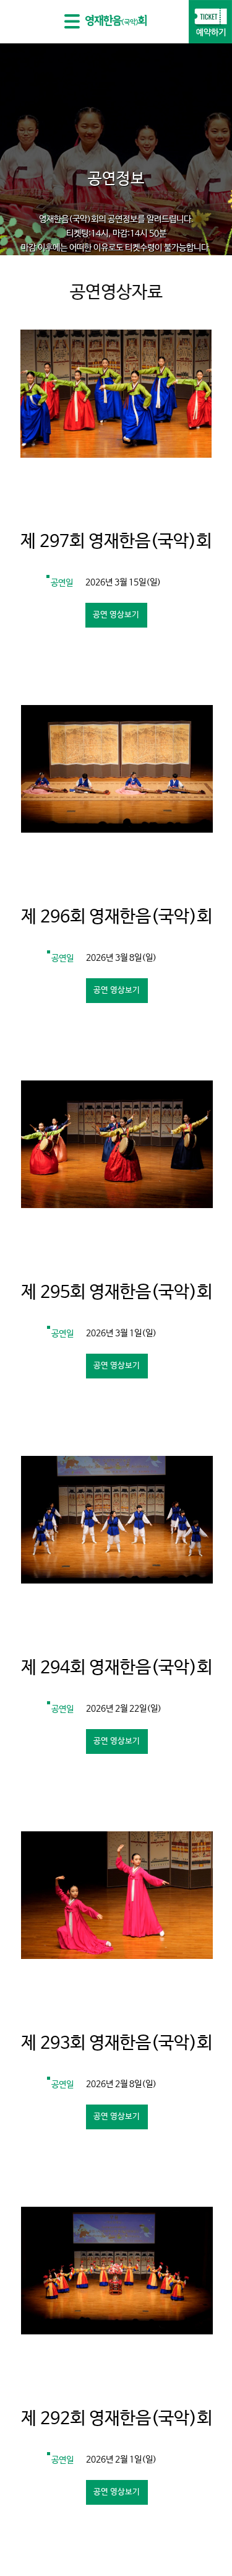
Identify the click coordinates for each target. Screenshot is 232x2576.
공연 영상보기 (116, 615)
